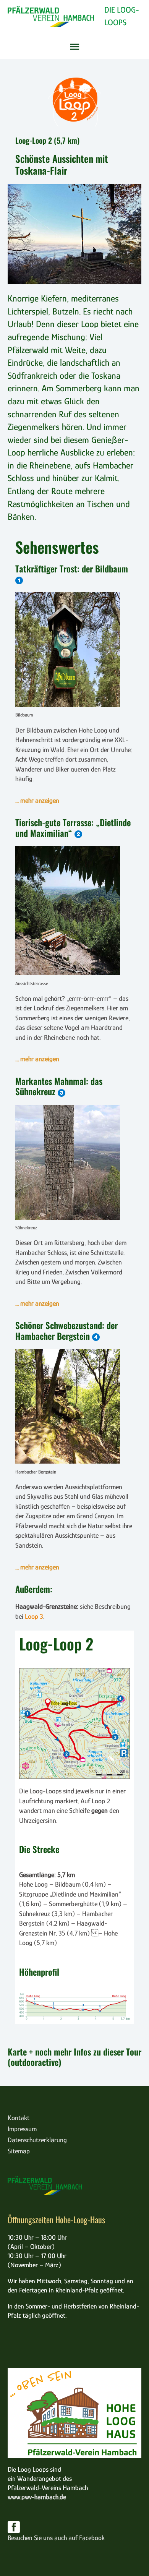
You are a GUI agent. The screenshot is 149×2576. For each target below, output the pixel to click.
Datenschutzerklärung (37, 2140)
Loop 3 (34, 1616)
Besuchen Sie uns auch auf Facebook (56, 2538)
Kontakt (19, 2118)
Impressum (22, 2129)
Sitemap (19, 2151)
